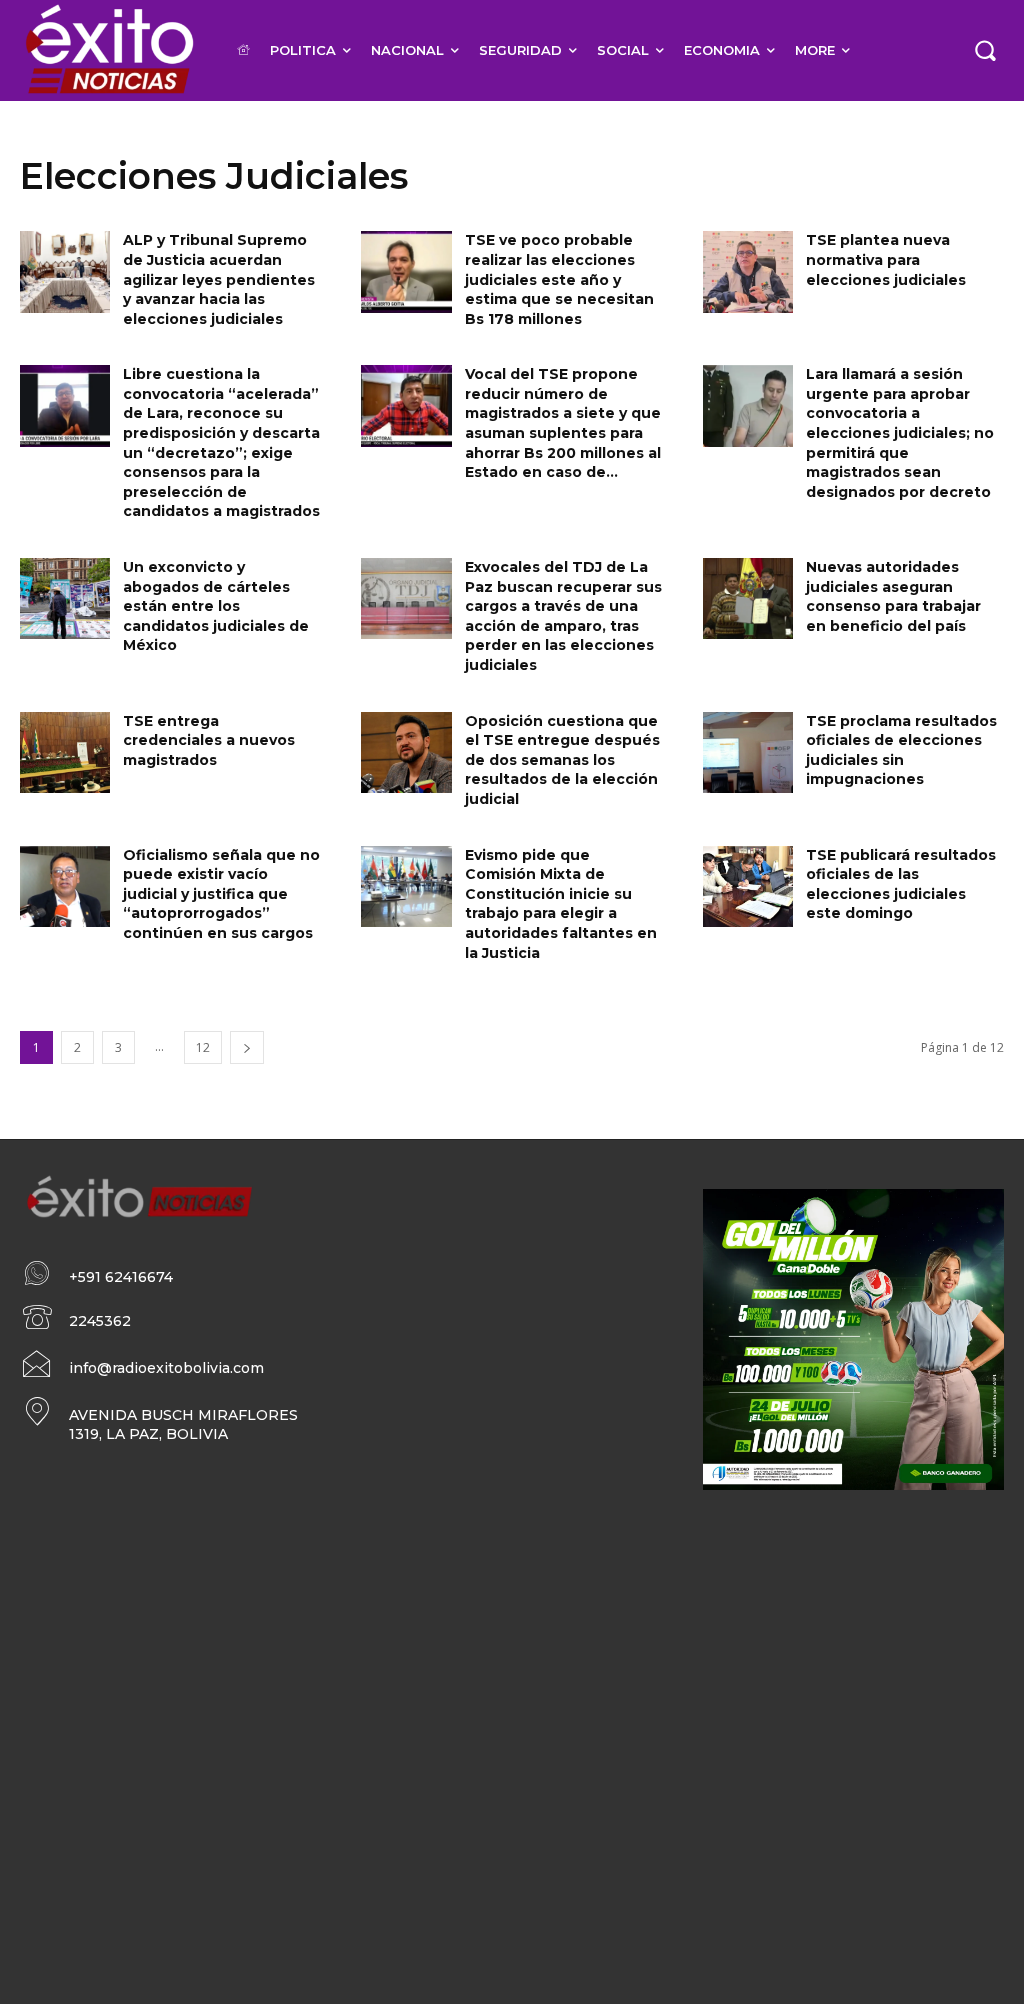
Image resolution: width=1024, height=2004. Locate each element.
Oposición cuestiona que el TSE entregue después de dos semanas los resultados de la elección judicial (562, 760)
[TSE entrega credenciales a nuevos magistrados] (65, 752)
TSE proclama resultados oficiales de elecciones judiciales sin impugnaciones (901, 750)
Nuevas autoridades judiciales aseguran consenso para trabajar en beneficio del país (893, 596)
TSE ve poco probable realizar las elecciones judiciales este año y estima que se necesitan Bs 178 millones (559, 279)
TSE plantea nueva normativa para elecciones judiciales (886, 259)
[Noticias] (108, 50)
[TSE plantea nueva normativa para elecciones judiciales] (748, 271)
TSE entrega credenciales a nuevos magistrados (209, 740)
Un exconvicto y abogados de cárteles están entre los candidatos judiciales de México (216, 606)
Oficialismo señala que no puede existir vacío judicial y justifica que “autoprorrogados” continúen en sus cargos (221, 894)
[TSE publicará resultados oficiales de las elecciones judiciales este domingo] (748, 886)
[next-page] (247, 1047)
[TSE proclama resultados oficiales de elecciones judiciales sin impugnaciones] (748, 752)
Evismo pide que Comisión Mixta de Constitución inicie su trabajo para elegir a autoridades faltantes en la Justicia (561, 904)
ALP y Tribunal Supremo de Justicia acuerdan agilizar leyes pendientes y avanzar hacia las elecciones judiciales (219, 279)
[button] (985, 50)
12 (203, 1047)
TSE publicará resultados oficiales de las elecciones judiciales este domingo (901, 884)
